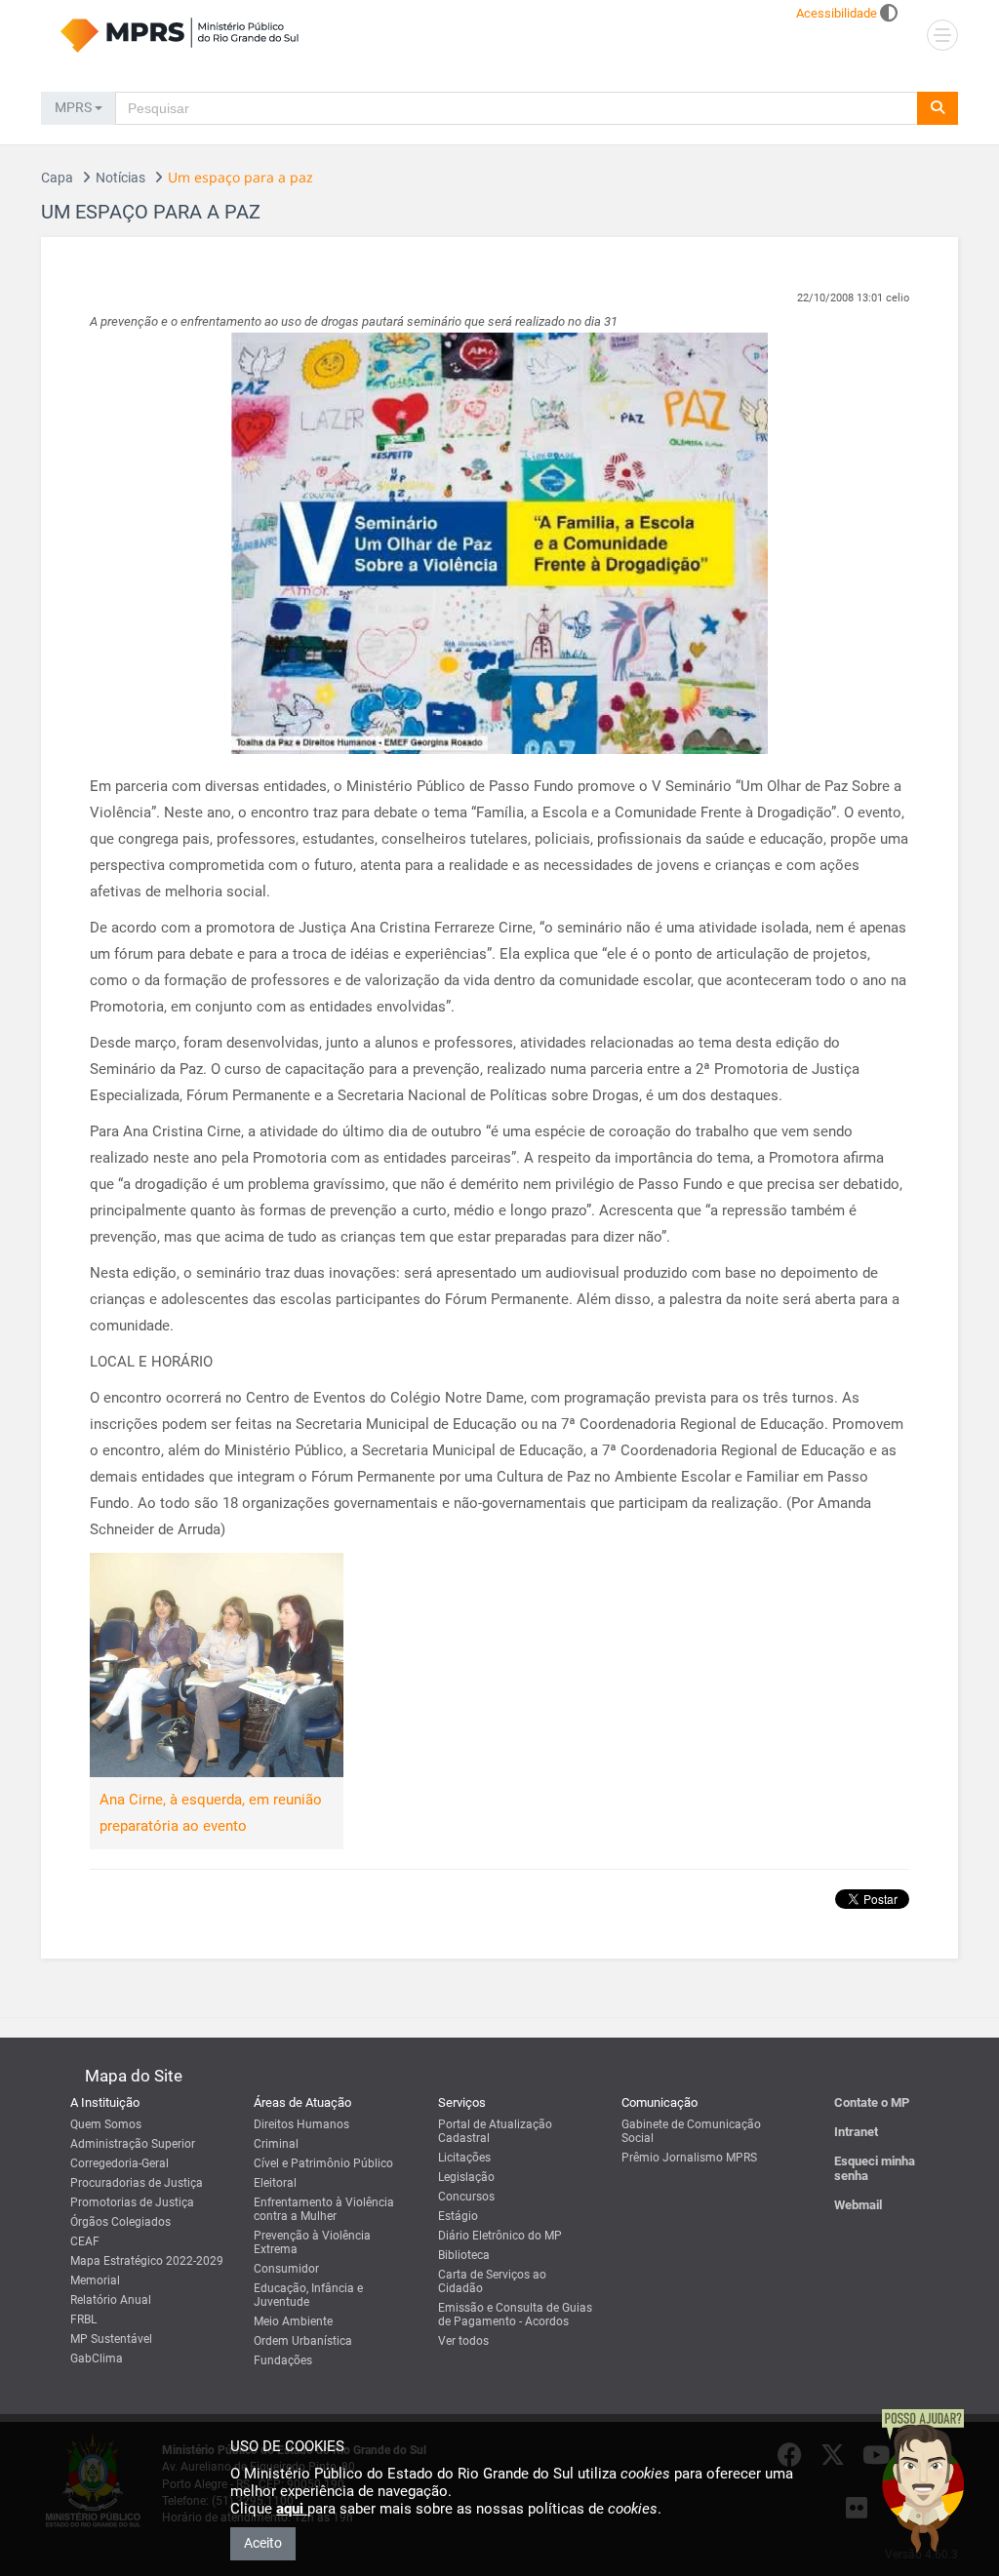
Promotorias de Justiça (132, 2202)
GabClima (97, 2358)
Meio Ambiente (293, 2321)
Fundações (283, 2360)
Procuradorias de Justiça (137, 2183)
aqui (292, 2509)
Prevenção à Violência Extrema (312, 2242)
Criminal (276, 2144)
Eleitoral (275, 2183)
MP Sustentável (111, 2339)
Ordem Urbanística (303, 2341)
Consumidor (286, 2269)
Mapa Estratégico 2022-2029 (147, 2261)
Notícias (120, 178)
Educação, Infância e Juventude (308, 2295)
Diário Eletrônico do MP (500, 2236)
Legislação (466, 2177)
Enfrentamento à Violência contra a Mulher (324, 2209)
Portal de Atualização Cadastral (495, 2131)
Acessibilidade (837, 13)
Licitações (464, 2158)
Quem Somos (106, 2124)
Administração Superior (133, 2144)
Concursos (466, 2197)
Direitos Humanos (301, 2124)
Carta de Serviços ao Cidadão (492, 2281)
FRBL (83, 2319)
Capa (57, 178)
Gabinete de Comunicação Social (691, 2131)
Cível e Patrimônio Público (323, 2163)
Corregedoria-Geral (120, 2163)
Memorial (95, 2280)
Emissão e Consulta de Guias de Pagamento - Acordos (515, 2315)
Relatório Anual (111, 2300)
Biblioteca (464, 2255)
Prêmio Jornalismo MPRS (689, 2158)
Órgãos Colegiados (120, 2222)
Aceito (263, 2543)
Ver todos (463, 2341)
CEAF (85, 2241)
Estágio (458, 2216)
